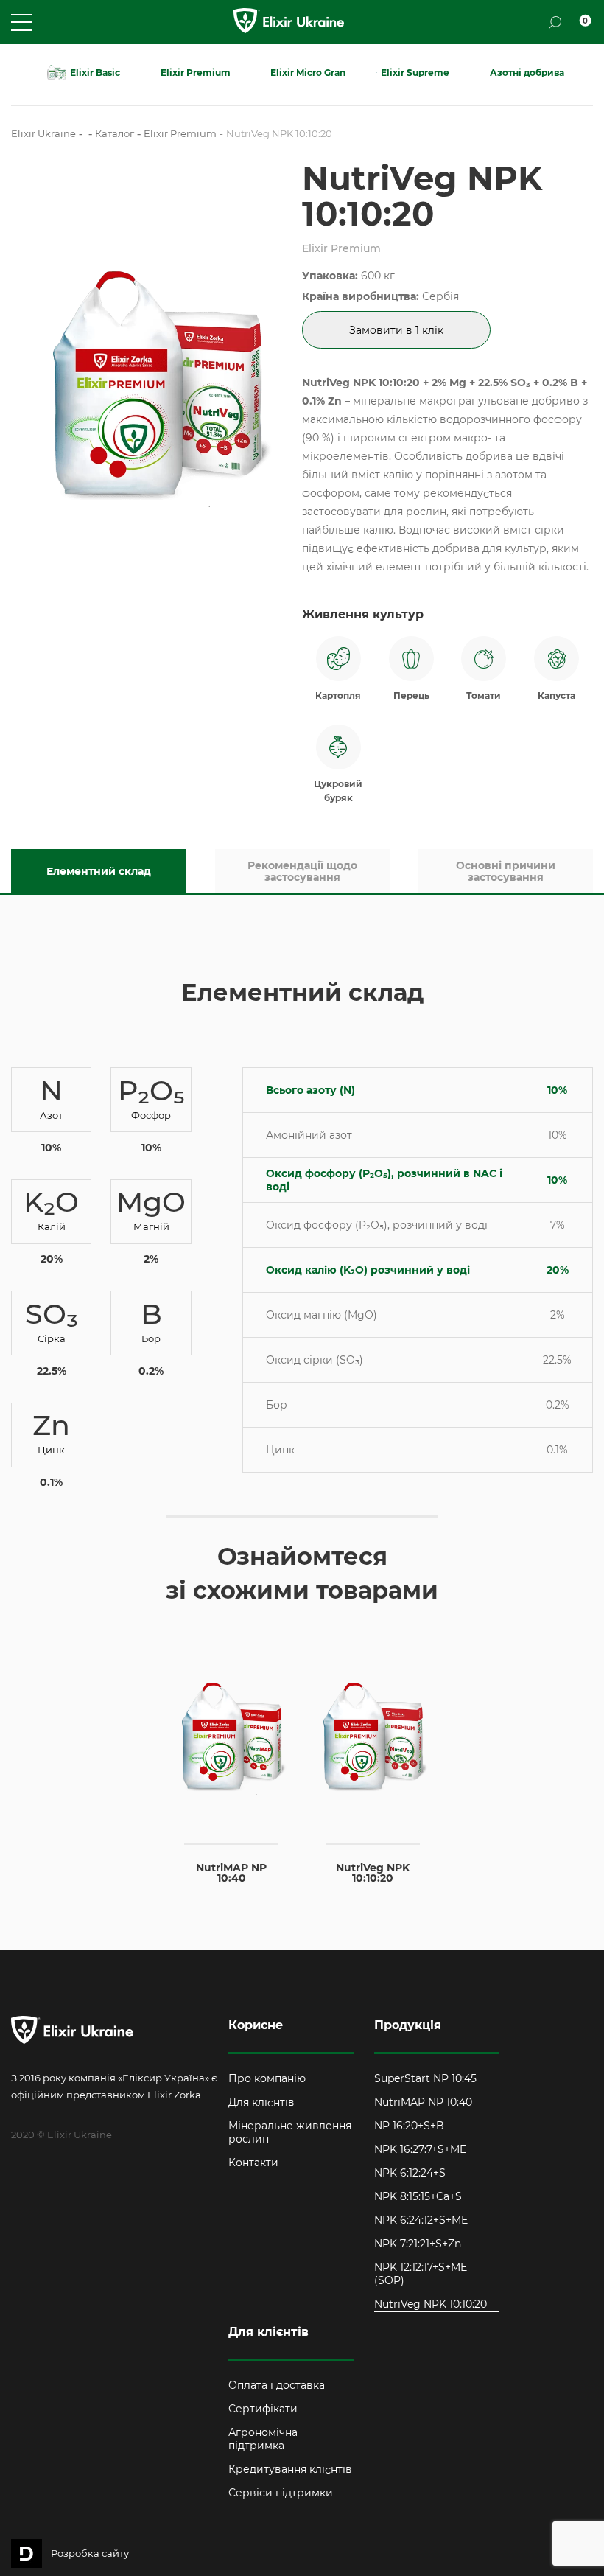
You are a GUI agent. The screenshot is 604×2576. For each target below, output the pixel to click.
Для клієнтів (261, 2102)
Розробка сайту (90, 2553)
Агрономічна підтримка (263, 2439)
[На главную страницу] (289, 22)
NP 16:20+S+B (409, 2126)
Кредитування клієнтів (290, 2469)
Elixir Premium (180, 133)
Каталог (115, 133)
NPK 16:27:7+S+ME (420, 2149)
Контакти (253, 2163)
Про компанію (267, 2078)
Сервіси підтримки (281, 2493)
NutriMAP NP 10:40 (423, 2102)
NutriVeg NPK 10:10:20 (431, 2304)
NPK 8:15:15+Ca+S (418, 2196)
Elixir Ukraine (43, 133)
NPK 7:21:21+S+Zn (418, 2244)
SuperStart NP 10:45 (425, 2078)
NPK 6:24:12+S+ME (421, 2220)
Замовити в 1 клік (396, 330)
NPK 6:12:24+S (410, 2173)
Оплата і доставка (277, 2385)
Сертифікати (263, 2409)
